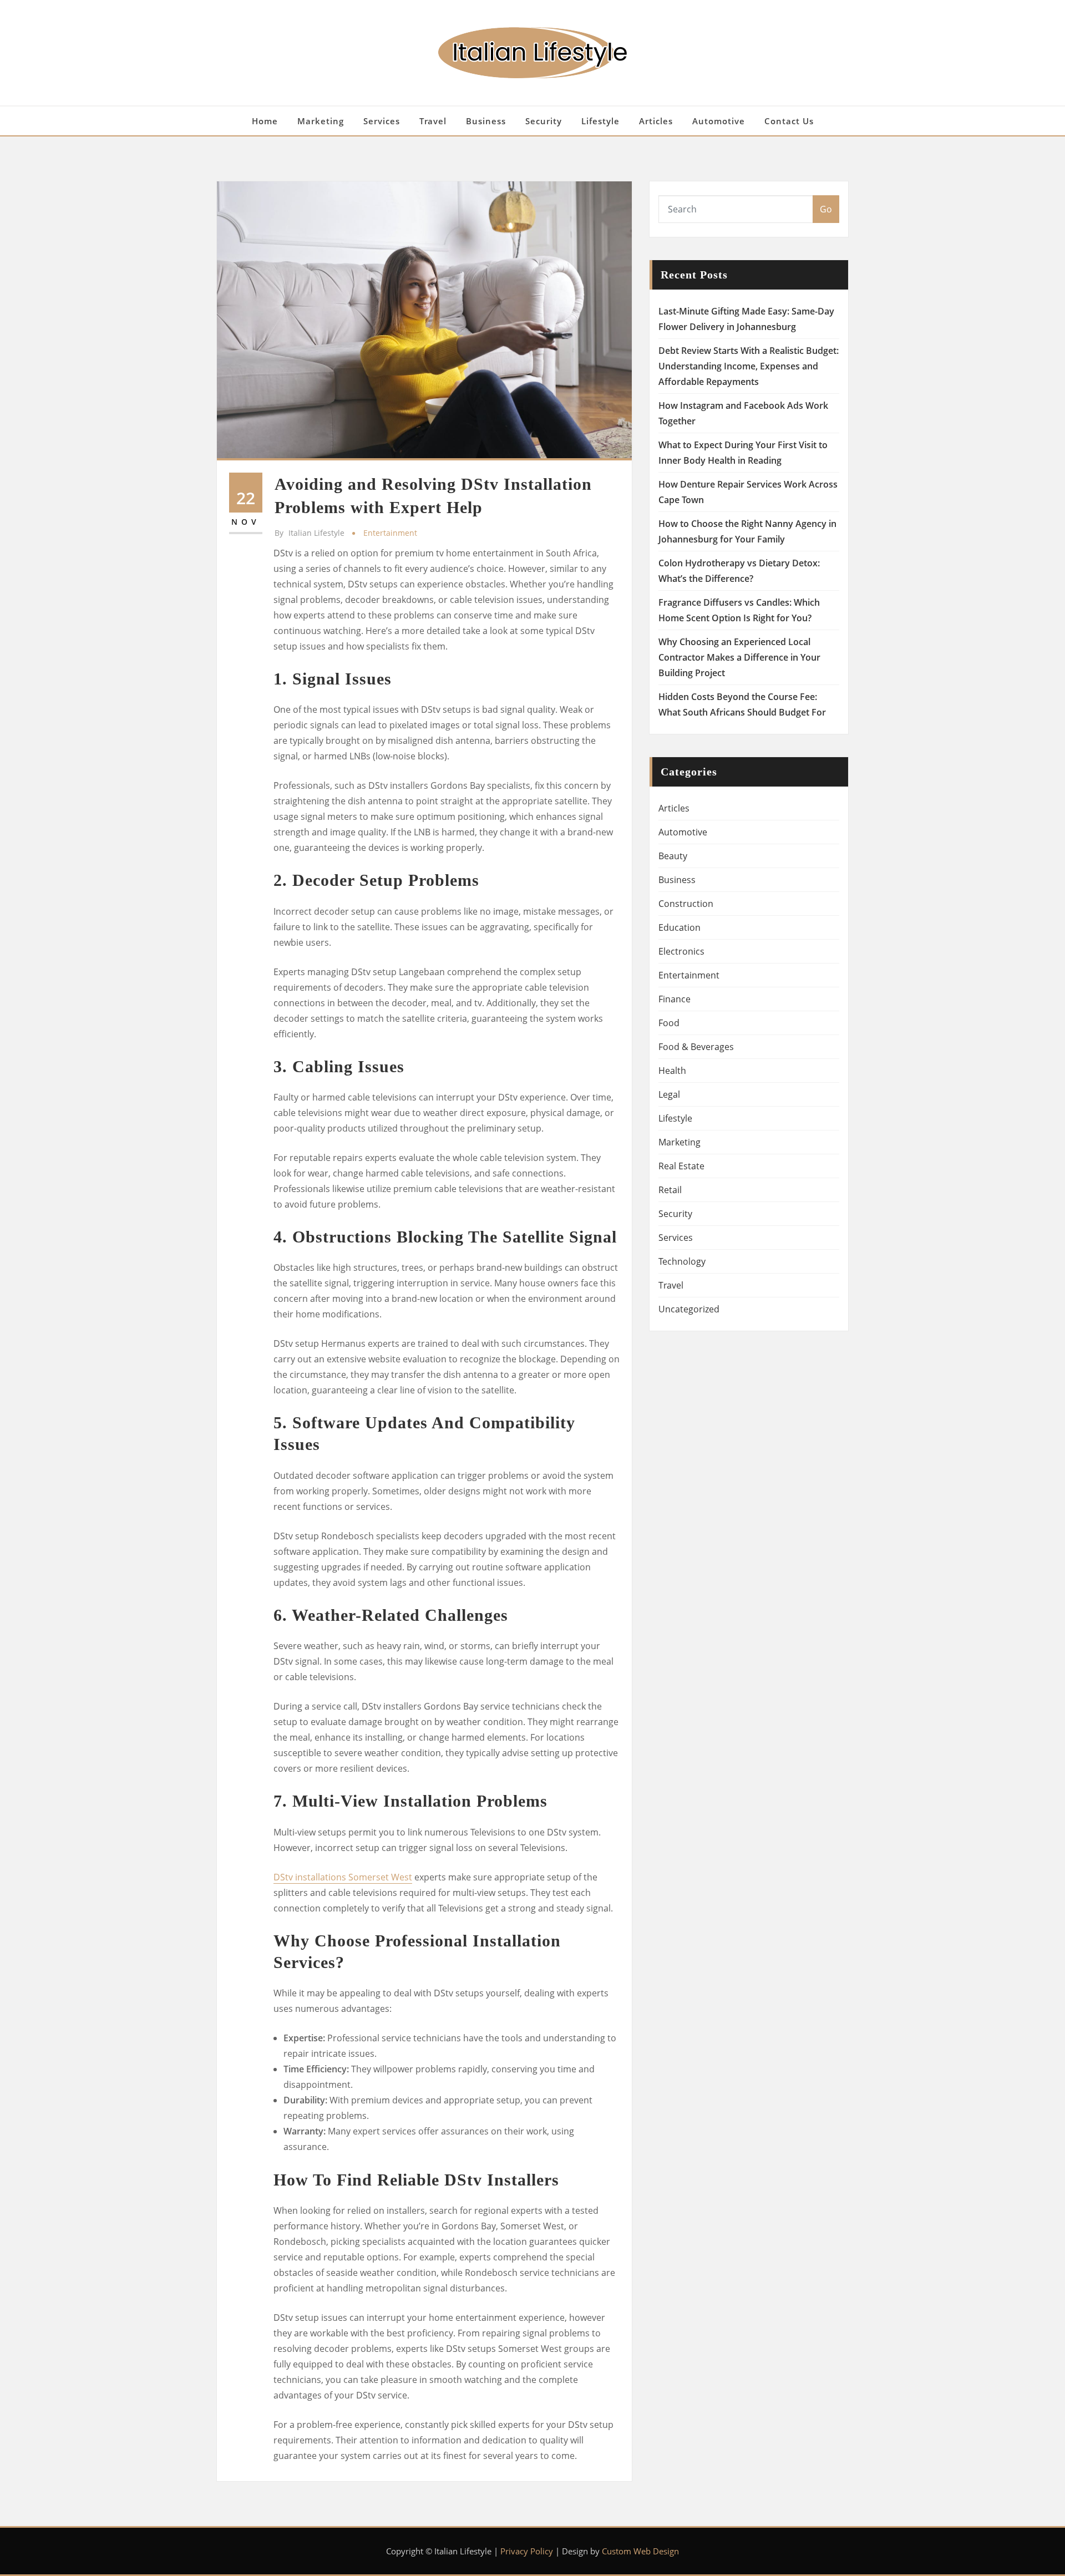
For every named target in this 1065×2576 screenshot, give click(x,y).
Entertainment (390, 533)
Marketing (321, 121)
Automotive (719, 121)
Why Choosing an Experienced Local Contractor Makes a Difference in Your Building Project (739, 657)
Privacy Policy (527, 2551)
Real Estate (681, 1166)
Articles (656, 121)
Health (672, 1071)
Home (265, 121)
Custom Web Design (640, 2551)
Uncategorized (689, 1309)
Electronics (681, 951)
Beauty (673, 856)
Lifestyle (600, 121)
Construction (686, 904)
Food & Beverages (696, 1047)
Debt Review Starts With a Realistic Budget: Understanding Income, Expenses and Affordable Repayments (749, 366)
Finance (674, 999)
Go (826, 209)
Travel (433, 121)
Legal (669, 1094)
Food (669, 1023)
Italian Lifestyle (310, 533)
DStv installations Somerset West (343, 1877)
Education (679, 927)
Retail (670, 1190)
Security (544, 121)
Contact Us (789, 121)
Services (382, 121)
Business (486, 121)
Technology (682, 1261)
